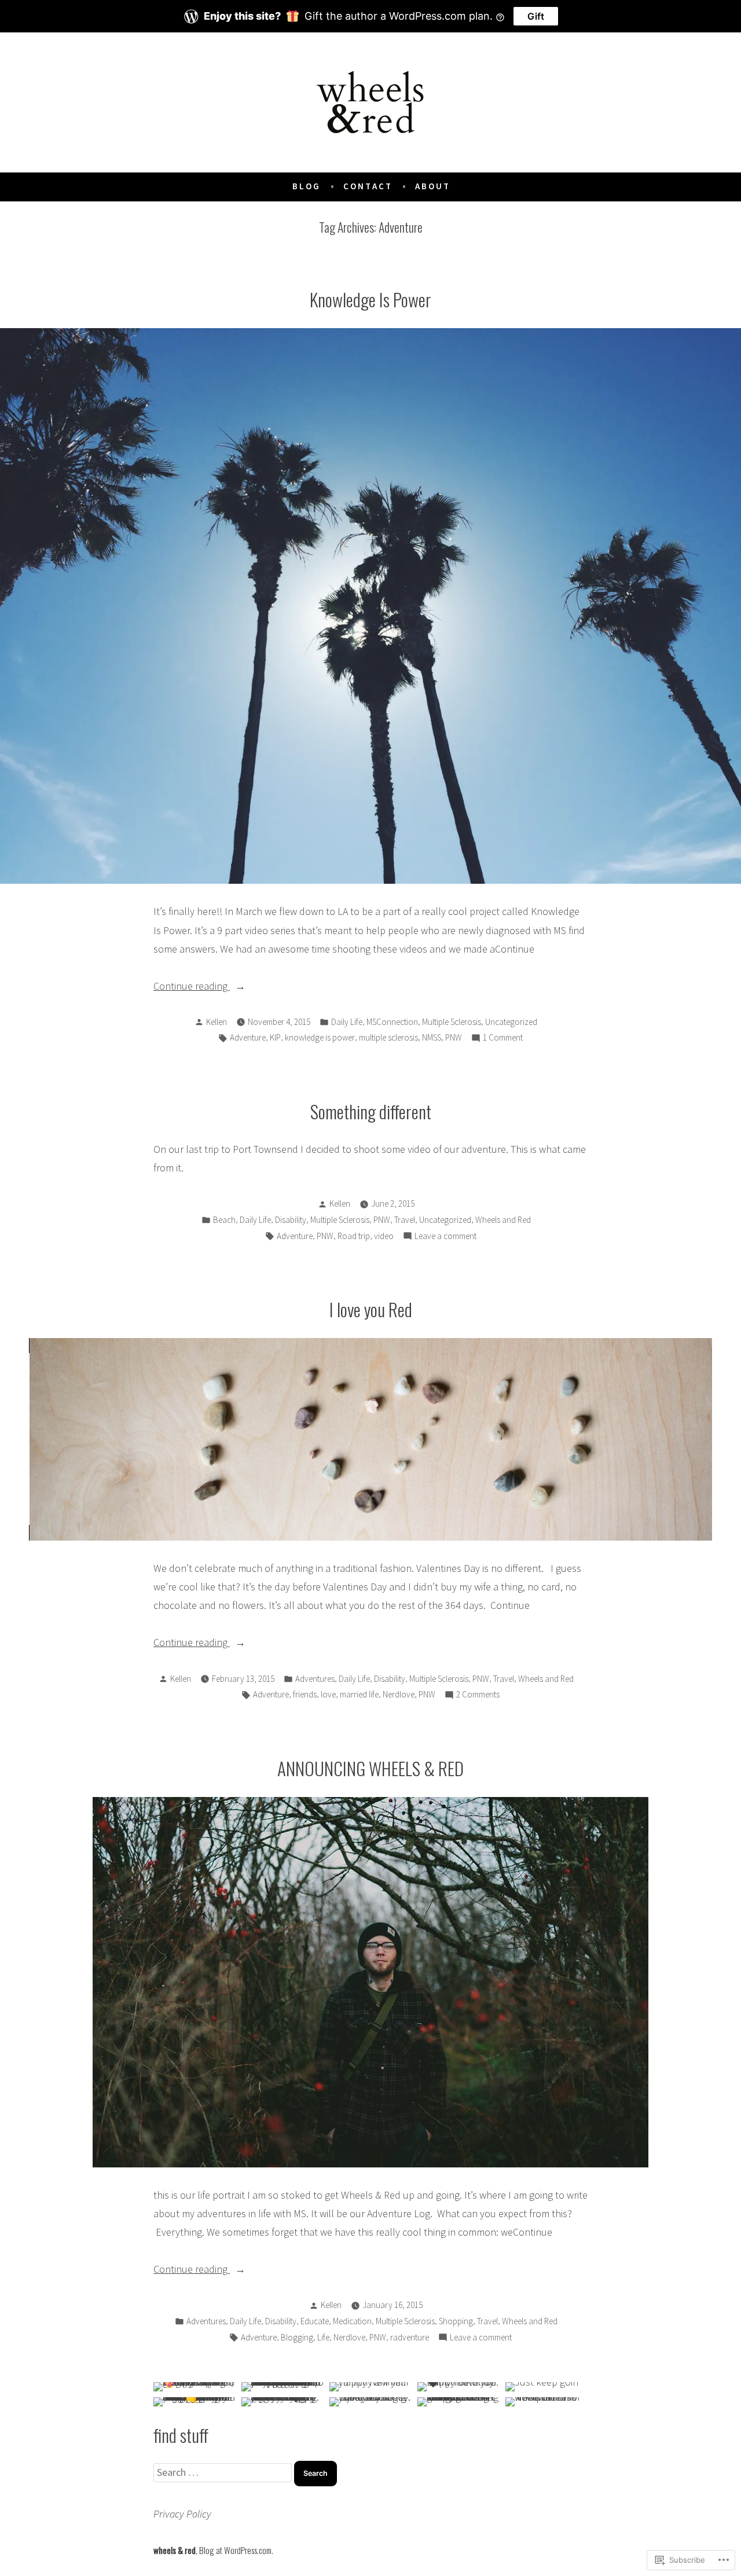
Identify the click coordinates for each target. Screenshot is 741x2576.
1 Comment (503, 1039)
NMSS (432, 1037)
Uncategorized (511, 1022)
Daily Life (347, 1022)
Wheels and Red (503, 1220)
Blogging (297, 2337)
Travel (405, 1220)
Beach (224, 1220)
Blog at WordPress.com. (236, 2550)
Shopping (456, 2321)
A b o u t (432, 186)
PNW (454, 1037)
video (384, 1236)
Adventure (248, 1037)
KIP (275, 1037)
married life (359, 1694)
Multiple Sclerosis (452, 1022)
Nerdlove (399, 1694)
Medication (352, 2321)
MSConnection (392, 1022)
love (328, 1694)
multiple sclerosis (388, 1037)
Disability (291, 1220)
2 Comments (478, 1695)
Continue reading (192, 987)
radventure (410, 2337)
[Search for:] (224, 2472)
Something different (371, 1111)
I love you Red (371, 1309)
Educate (315, 2321)
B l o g (306, 186)
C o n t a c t (367, 186)
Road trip (354, 1236)
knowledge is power (320, 1037)
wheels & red (175, 2550)
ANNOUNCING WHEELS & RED (370, 1768)
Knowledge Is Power (370, 299)
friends (305, 1694)
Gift (536, 16)
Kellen (217, 1022)
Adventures (315, 1679)
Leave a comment (445, 1237)
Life (323, 2337)
